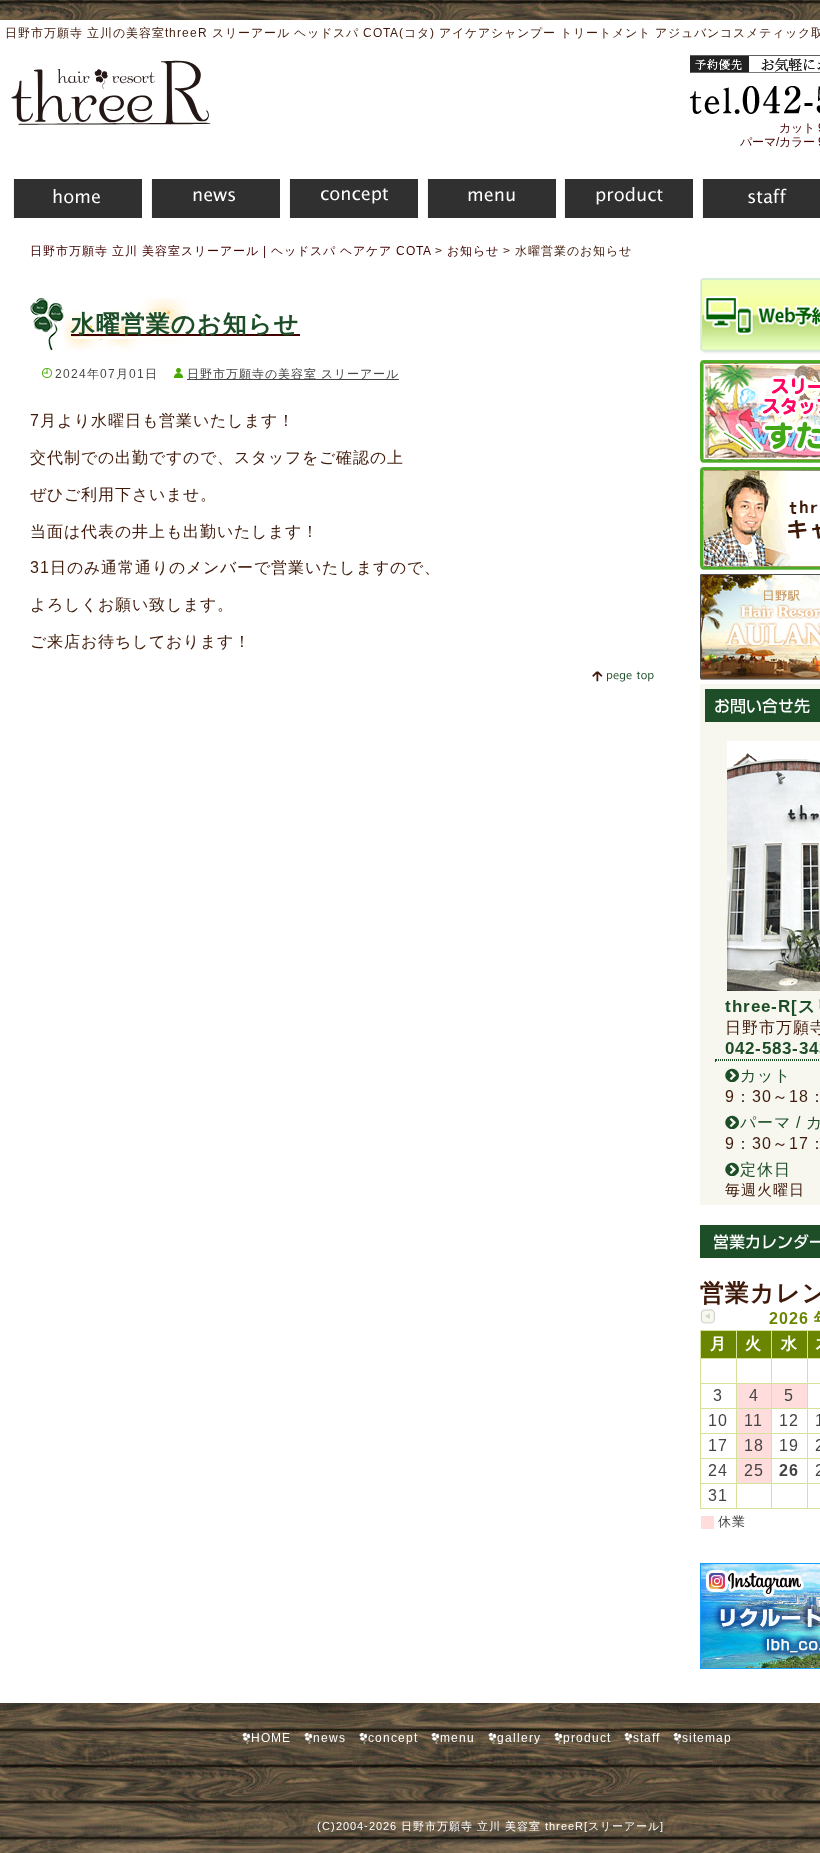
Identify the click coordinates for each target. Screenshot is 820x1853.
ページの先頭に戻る (622, 676)
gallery (519, 1738)
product (624, 201)
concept (349, 201)
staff (646, 1738)
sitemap (707, 1738)
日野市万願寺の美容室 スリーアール (293, 374)
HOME (71, 201)
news (211, 201)
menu (487, 201)
